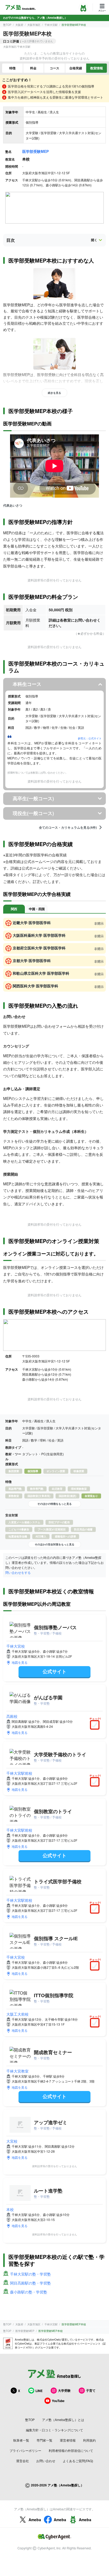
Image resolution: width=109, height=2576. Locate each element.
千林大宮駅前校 (19, 1773)
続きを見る (54, 393)
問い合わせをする (18, 1572)
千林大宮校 (16, 1646)
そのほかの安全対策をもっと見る (54, 1544)
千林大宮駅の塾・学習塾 (30, 2274)
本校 (10, 2209)
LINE (39, 2391)
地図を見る (20, 1662)
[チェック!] (96, 1725)
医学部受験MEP (35, 151)
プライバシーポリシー (25, 2450)
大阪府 (19, 25)
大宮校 (12, 2141)
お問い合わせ (46, 2461)
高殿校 (12, 1716)
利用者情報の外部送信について (71, 2450)
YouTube (58, 2401)
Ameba (35, 2520)
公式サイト (54, 1671)
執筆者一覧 (21, 2440)
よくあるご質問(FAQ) (78, 2461)
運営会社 (22, 2461)
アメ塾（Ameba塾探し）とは (63, 2420)
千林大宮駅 (51, 25)
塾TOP (7, 25)
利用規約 (89, 2440)
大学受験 (64, 2390)
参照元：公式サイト (90, 738)
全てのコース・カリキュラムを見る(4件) (68, 827)
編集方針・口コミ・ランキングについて (54, 2430)
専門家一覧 (44, 2440)
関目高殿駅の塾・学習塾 (30, 2283)
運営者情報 (68, 2440)
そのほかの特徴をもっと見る (54, 1504)
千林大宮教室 (17, 2071)
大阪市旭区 (34, 25)
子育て (91, 2390)
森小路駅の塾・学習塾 (29, 2292)
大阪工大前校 (17, 2014)
